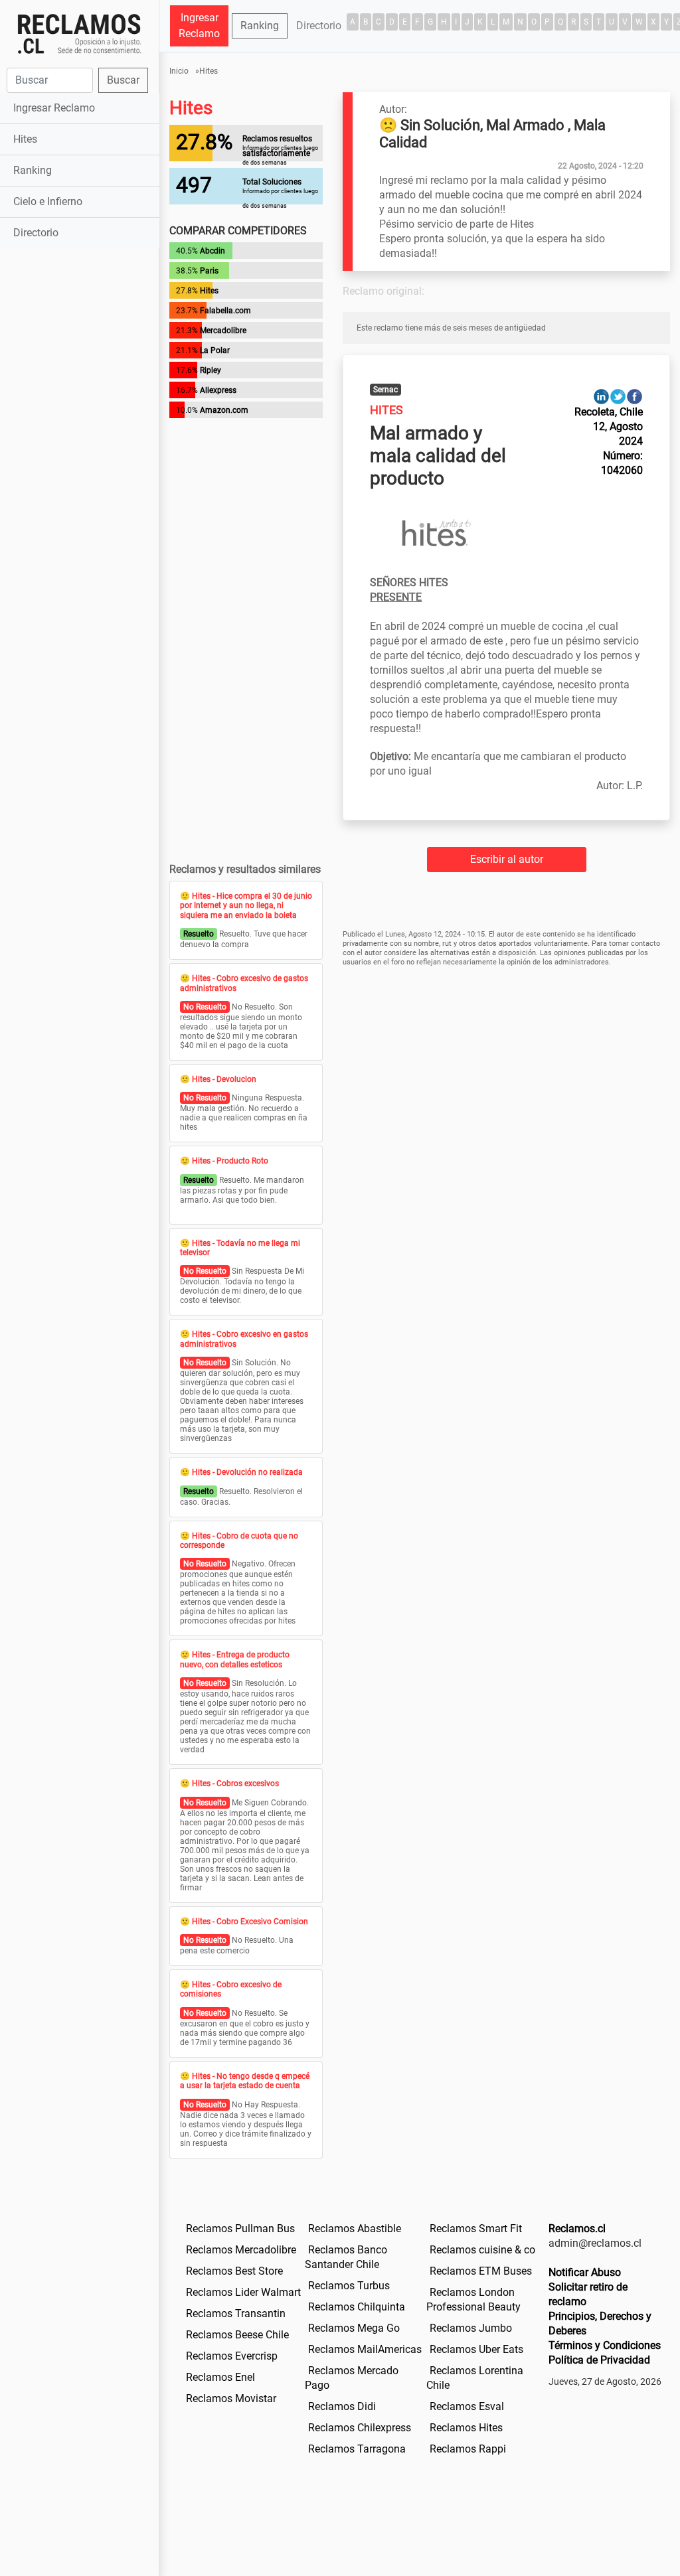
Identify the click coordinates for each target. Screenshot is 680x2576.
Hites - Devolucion (224, 1079)
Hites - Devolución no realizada (247, 1472)
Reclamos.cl (577, 2229)
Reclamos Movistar (231, 2398)
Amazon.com (224, 410)
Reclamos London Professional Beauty (473, 2300)
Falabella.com (225, 311)
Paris (209, 271)
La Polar (215, 350)
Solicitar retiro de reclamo (588, 2294)
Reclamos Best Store (234, 2271)
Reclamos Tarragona (357, 2449)
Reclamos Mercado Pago (352, 2378)
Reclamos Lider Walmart (243, 2292)
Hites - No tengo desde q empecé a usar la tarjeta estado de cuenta (245, 2081)
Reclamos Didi (342, 2406)
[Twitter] (618, 396)
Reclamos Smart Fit (476, 2229)
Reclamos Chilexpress (360, 2428)
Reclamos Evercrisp (232, 2356)
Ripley (211, 370)
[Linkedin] (601, 396)
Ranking (33, 170)
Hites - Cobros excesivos (235, 1783)
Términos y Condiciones (605, 2345)
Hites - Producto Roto (230, 1161)
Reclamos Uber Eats (476, 2349)
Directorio (36, 233)
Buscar (123, 80)
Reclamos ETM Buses (481, 2271)
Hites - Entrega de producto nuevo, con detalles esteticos (235, 1659)
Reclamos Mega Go (354, 2328)
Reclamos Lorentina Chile (475, 2378)
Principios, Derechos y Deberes (600, 2323)
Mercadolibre (223, 331)
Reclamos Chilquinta (357, 2307)
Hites (25, 139)
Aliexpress (218, 390)
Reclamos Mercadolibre (241, 2250)
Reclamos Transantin (236, 2313)
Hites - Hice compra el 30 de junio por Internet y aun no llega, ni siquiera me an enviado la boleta (246, 906)
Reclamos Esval (467, 2406)
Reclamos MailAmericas (365, 2349)
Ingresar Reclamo (54, 108)
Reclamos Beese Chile (237, 2335)
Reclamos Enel (220, 2377)
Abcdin (212, 251)
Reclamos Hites (466, 2428)
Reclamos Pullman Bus (240, 2229)
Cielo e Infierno (48, 201)
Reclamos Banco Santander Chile (346, 2257)
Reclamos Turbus (349, 2286)
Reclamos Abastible (355, 2229)
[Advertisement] (79, 461)
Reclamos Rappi (468, 2449)
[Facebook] (635, 396)
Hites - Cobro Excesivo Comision (250, 1922)
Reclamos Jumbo (471, 2328)
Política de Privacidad (599, 2360)
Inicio (179, 71)
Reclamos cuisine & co (482, 2250)
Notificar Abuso (585, 2272)
